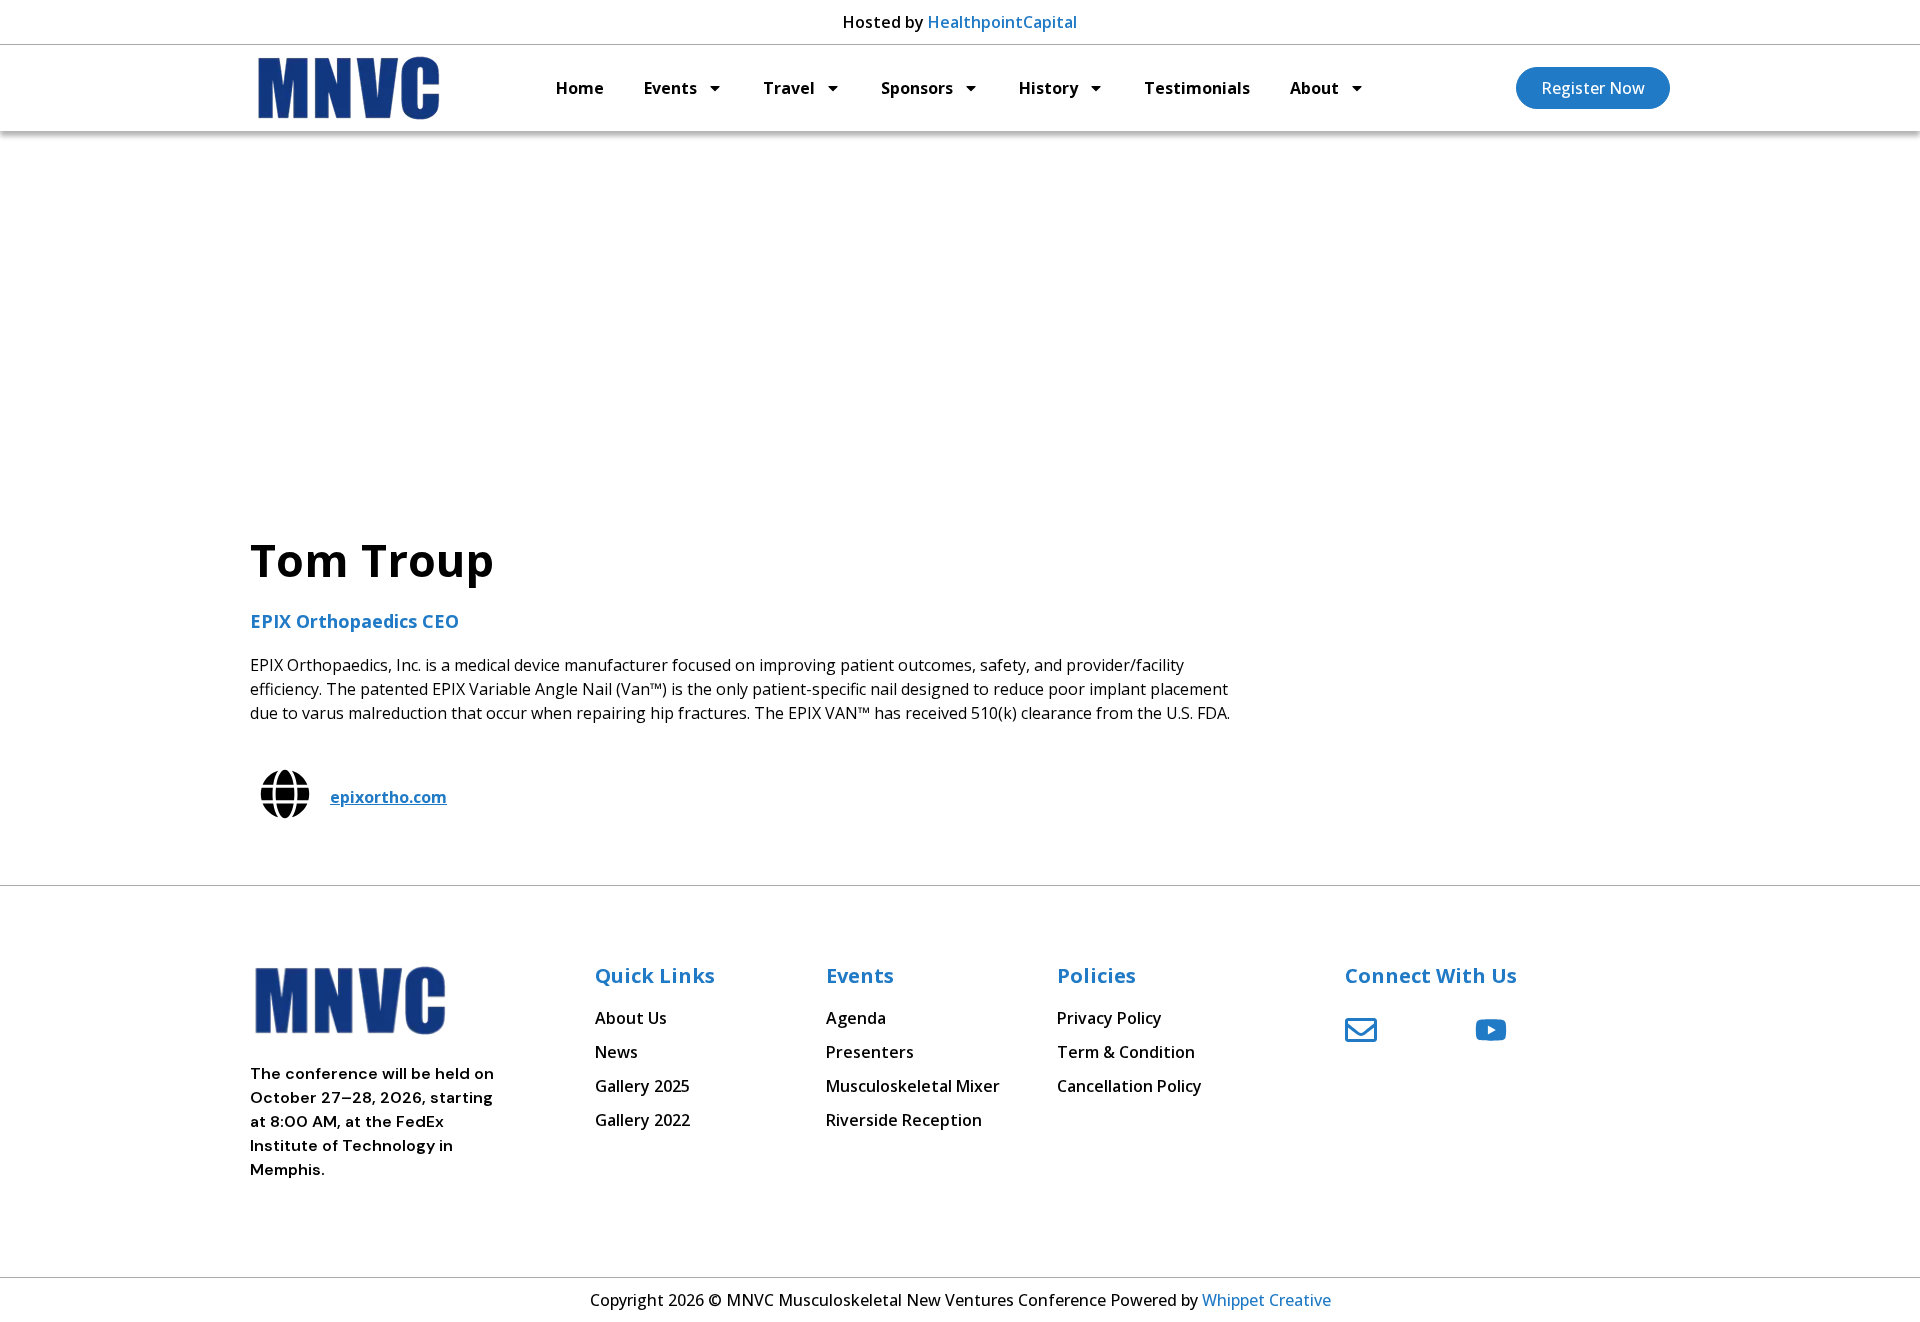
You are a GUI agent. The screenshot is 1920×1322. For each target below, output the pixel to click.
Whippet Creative (1266, 1300)
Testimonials (1197, 88)
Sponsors (917, 88)
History (1048, 88)
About (1314, 88)
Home (580, 88)
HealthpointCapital (1002, 22)
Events (670, 88)
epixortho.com (388, 797)
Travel (789, 88)
